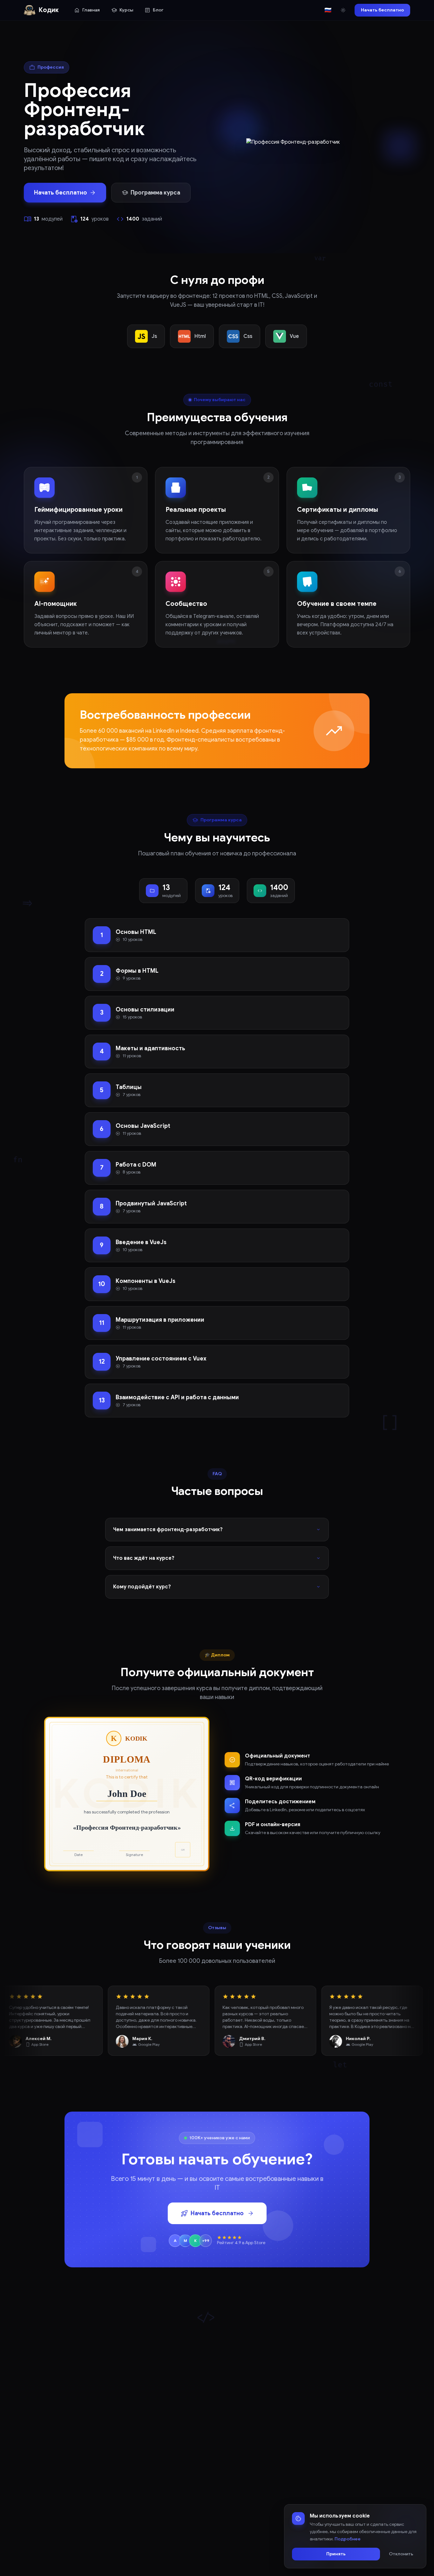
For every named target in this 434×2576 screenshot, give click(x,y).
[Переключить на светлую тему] (343, 10)
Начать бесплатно (382, 10)
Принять (336, 2554)
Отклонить (401, 2554)
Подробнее (348, 2539)
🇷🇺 (328, 10)
